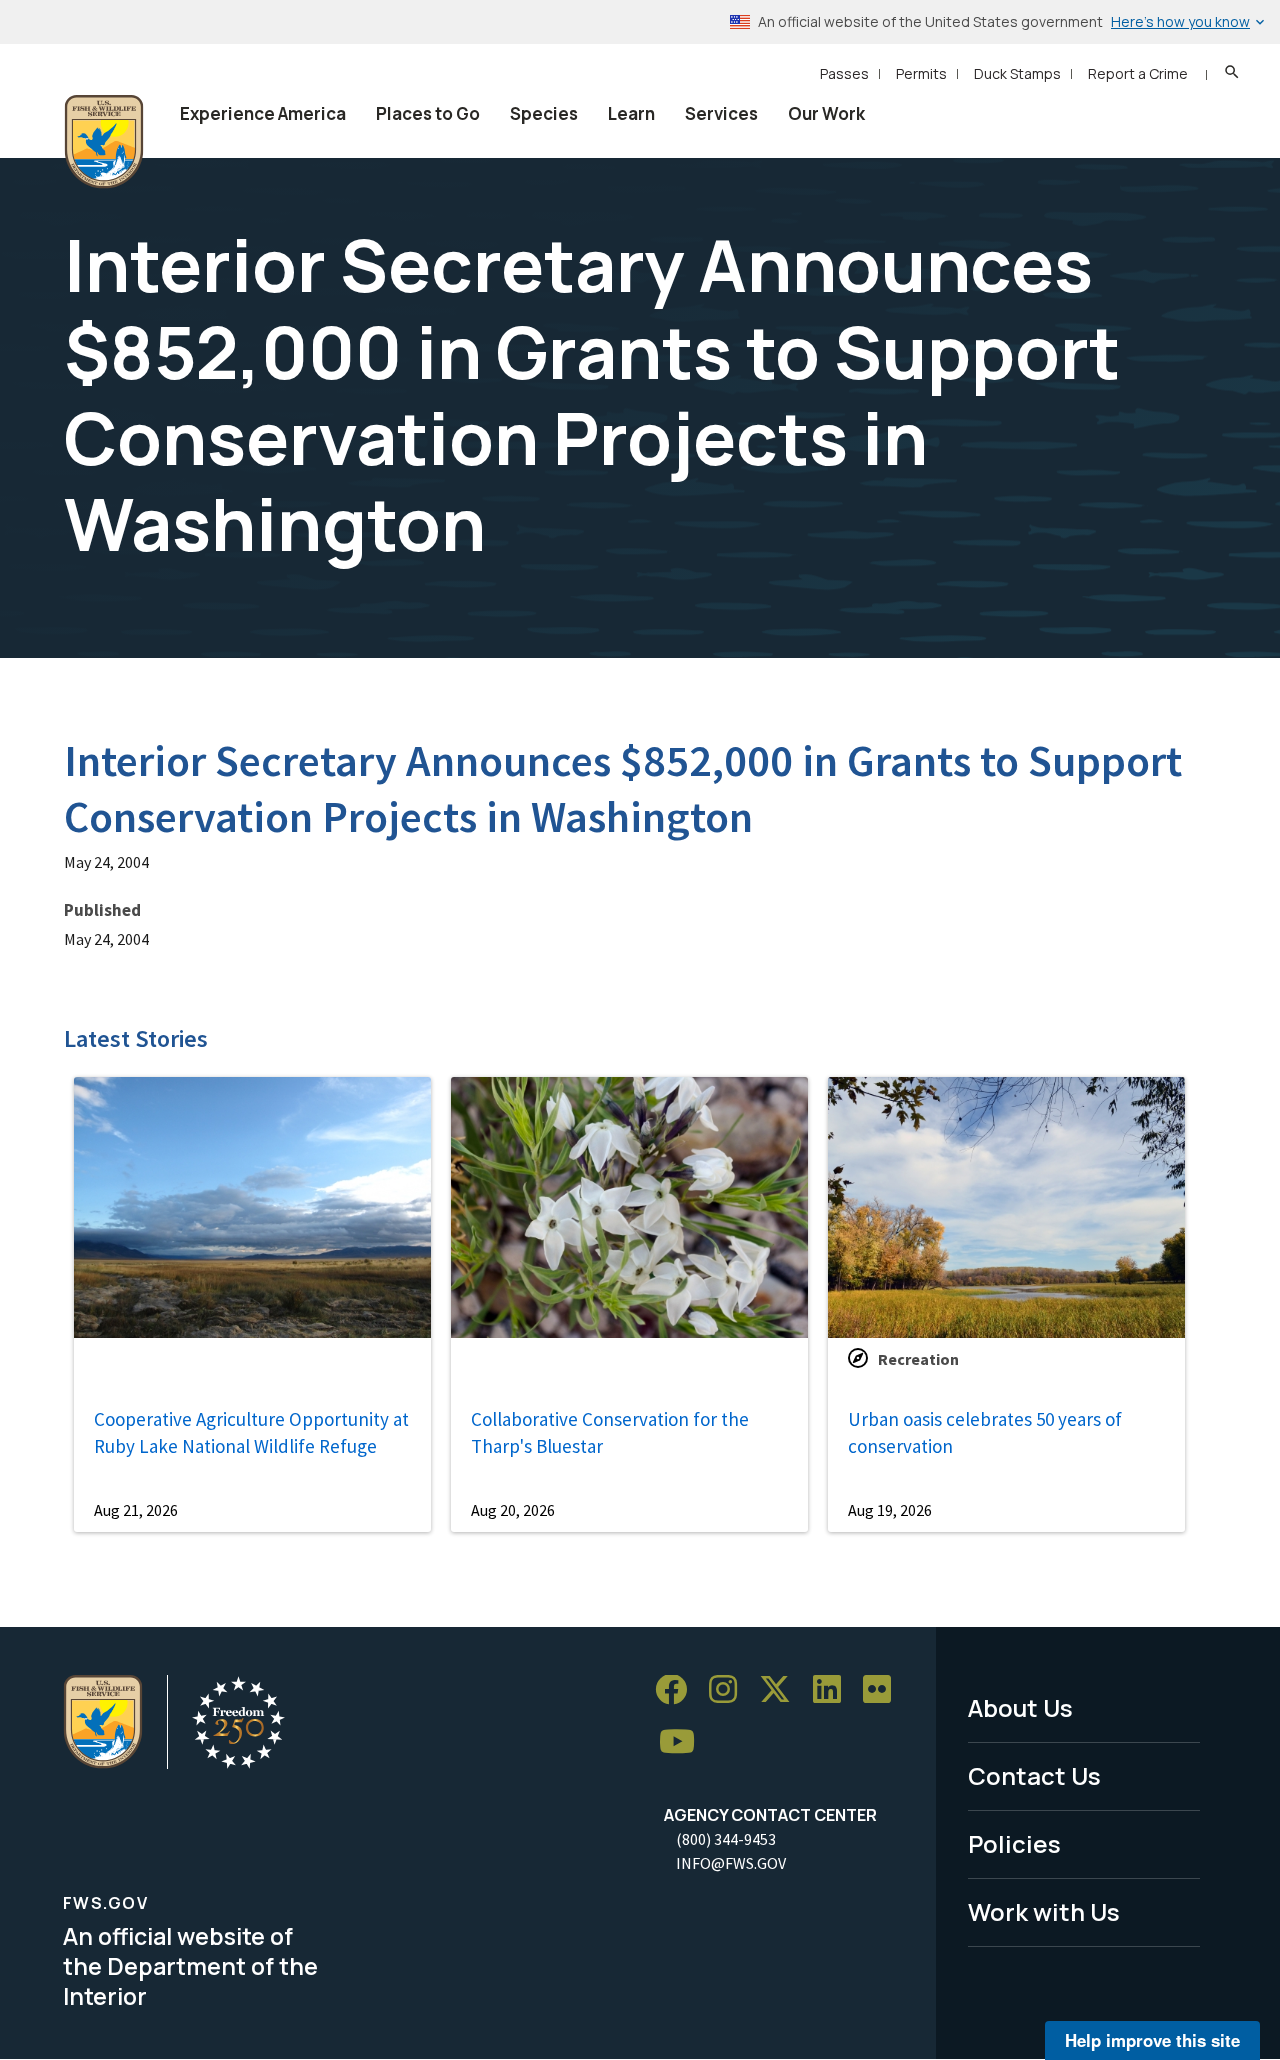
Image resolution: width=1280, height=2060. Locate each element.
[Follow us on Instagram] (730, 1690)
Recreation (918, 1359)
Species (544, 113)
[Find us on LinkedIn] (834, 1690)
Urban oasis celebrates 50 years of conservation (985, 1432)
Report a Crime (1138, 73)
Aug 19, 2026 (890, 1510)
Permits (921, 73)
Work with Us (1044, 1911)
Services (721, 113)
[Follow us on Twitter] (782, 1690)
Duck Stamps (1017, 73)
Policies (1014, 1843)
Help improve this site (1152, 2040)
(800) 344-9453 (726, 1839)
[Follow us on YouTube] (684, 1742)
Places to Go (428, 113)
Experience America (263, 113)
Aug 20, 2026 (513, 1510)
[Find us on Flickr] (884, 1690)
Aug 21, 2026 (136, 1510)
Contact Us (1034, 1775)
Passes (844, 73)
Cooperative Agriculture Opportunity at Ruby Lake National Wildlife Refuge (251, 1432)
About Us (1020, 1707)
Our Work (826, 113)
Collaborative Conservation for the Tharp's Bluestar (610, 1432)
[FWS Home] (104, 142)
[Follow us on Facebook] (678, 1690)
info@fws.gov (731, 1863)
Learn (631, 113)
